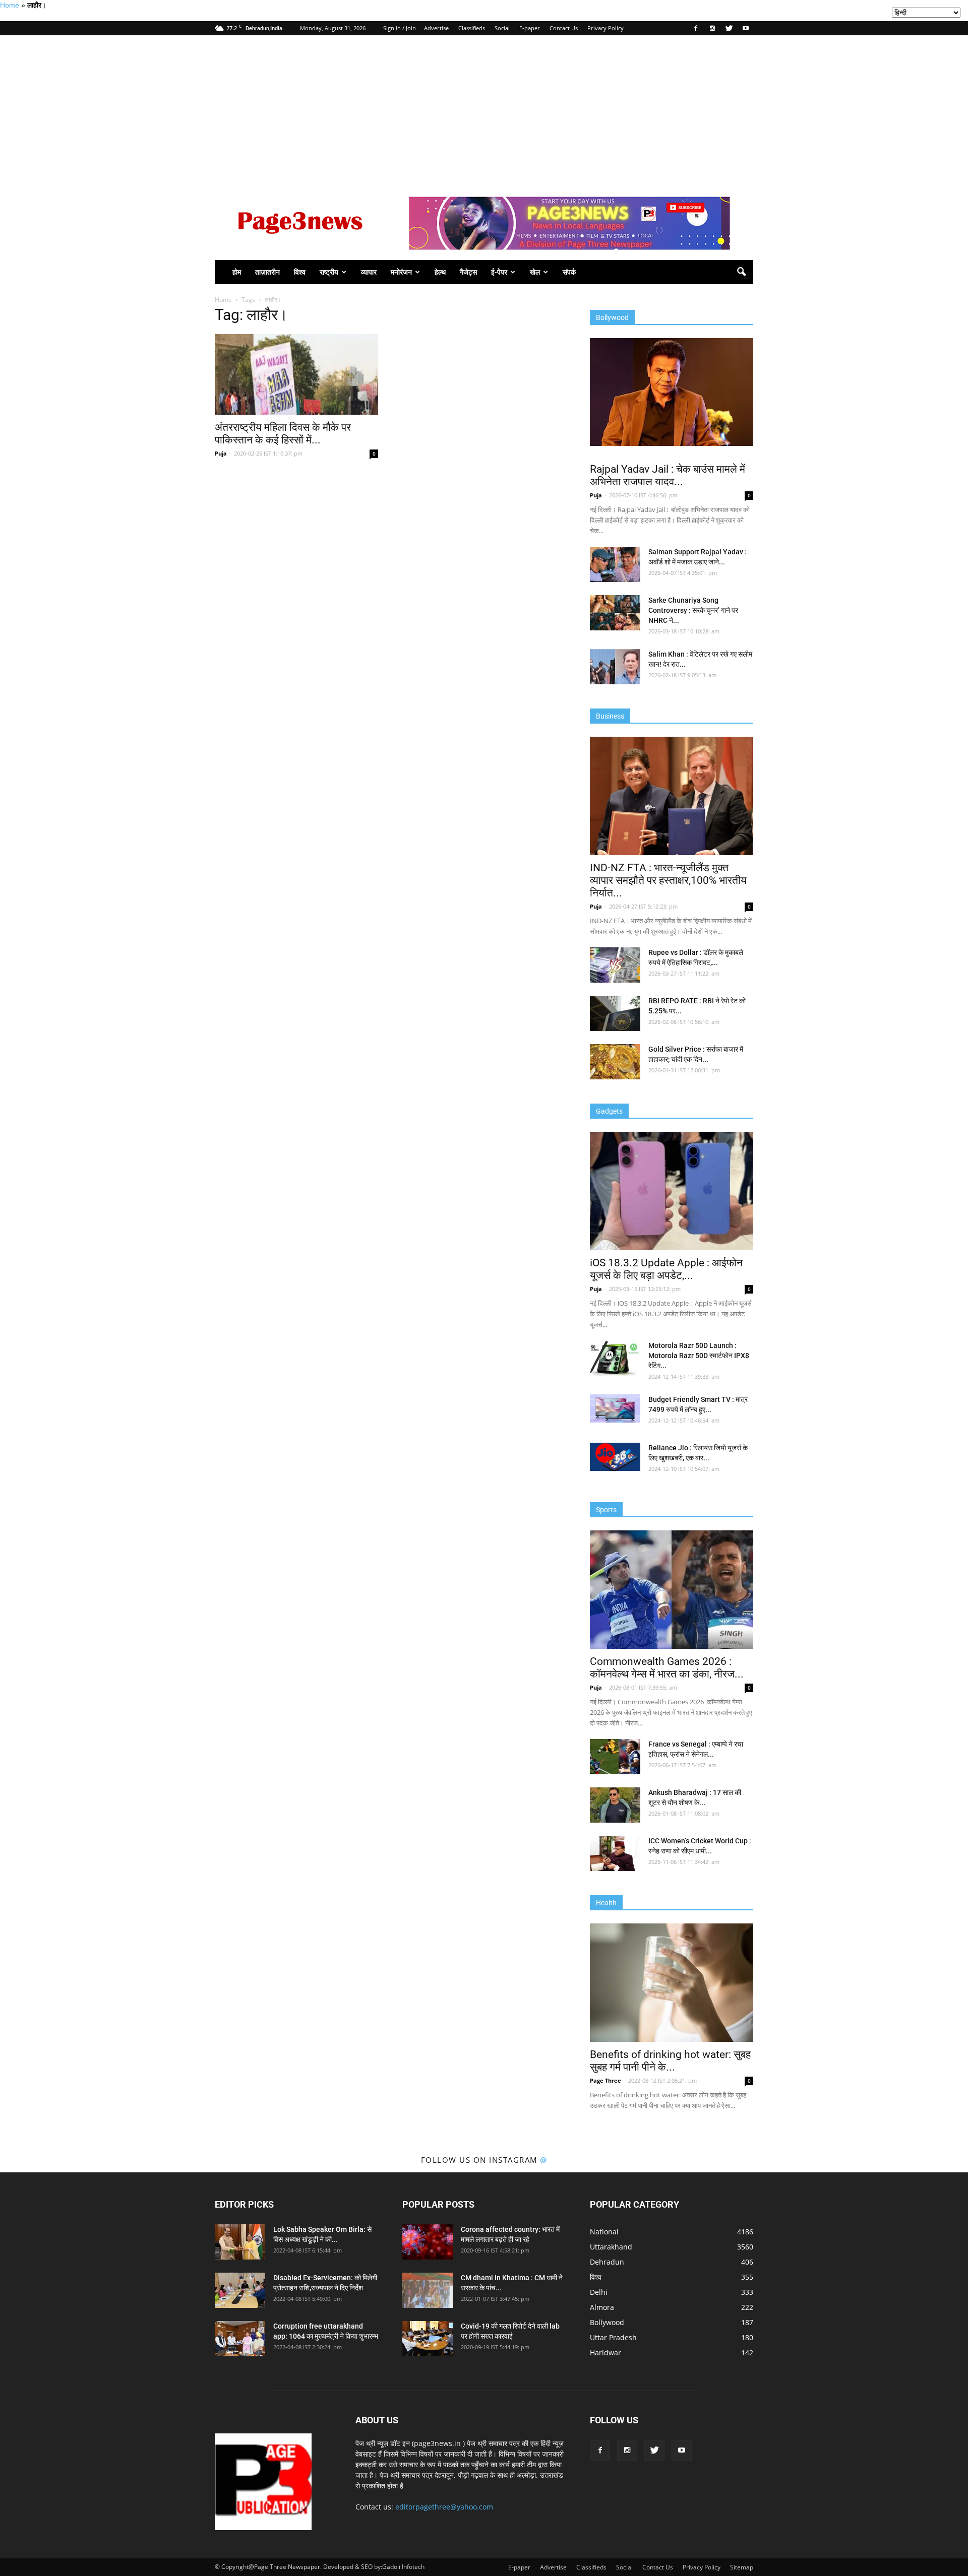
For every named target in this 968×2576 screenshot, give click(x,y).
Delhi (599, 2292)
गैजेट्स (468, 272)
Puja (221, 453)
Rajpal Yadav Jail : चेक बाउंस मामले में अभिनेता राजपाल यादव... (668, 475)
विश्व (300, 272)
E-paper (530, 28)
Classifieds (472, 28)
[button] (741, 272)
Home (10, 5)
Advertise (436, 28)
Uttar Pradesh (613, 2337)
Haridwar (606, 2353)
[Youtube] (746, 28)
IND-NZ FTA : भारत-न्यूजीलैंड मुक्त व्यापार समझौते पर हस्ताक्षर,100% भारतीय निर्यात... (668, 880)
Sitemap (742, 2567)
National (604, 2232)
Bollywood (607, 2322)
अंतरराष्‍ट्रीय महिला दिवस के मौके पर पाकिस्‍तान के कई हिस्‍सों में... (283, 434)
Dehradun (607, 2262)
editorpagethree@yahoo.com (444, 2507)
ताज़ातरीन (267, 272)
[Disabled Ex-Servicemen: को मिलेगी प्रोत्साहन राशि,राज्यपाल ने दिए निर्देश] (240, 2290)
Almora (602, 2307)
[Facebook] (696, 28)
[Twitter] (729, 28)
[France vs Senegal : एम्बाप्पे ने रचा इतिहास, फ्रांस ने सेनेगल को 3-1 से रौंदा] (615, 1757)
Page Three (606, 2080)
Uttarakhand (611, 2247)
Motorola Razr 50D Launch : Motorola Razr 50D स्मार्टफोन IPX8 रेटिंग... (699, 1356)
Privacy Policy (606, 28)
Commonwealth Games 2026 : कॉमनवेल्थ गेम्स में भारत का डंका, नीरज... (667, 1668)
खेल (535, 272)
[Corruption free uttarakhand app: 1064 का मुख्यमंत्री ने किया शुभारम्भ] (240, 2339)
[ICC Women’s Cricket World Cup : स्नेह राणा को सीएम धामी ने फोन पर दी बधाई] (615, 1853)
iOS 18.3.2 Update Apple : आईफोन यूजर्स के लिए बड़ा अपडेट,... (666, 1269)
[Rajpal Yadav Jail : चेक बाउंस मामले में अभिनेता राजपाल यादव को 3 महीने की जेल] (672, 392)
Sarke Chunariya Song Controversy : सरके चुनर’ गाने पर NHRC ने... (693, 610)
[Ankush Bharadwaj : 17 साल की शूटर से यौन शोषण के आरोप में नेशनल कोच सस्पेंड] (615, 1805)
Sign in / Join (400, 28)
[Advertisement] (484, 111)
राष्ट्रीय (329, 272)
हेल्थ (440, 272)
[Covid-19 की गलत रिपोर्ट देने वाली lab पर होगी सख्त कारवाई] (428, 2339)
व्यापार (369, 272)
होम (237, 272)
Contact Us (564, 28)
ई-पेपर (499, 272)
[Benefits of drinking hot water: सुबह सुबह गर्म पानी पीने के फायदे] (672, 1983)
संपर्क (569, 272)
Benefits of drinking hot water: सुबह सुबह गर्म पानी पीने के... (670, 2061)
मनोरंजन (401, 272)
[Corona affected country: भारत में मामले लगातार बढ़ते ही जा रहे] (428, 2242)
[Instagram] (712, 28)
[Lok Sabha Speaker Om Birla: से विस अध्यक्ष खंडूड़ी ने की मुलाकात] (240, 2242)
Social (502, 28)
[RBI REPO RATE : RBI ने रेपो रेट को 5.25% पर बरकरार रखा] (615, 1013)
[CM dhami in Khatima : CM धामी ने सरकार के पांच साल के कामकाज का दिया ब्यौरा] (428, 2290)
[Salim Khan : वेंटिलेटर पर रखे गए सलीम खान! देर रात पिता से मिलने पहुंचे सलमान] (615, 667)
